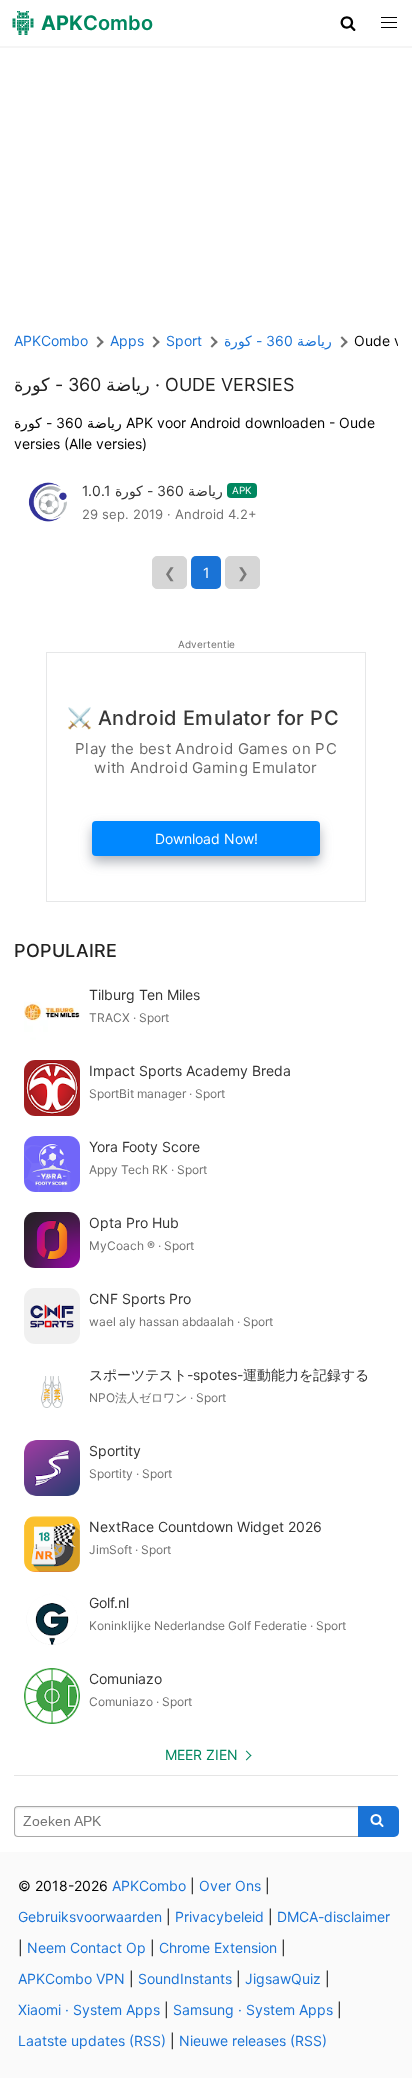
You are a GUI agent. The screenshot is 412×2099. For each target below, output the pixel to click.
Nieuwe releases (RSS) (253, 2040)
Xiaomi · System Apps (89, 2009)
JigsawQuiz (283, 1978)
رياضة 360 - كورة (82, 384)
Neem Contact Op (86, 1947)
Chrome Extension (218, 1947)
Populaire (65, 950)
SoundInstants (185, 1978)
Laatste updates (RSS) (92, 2040)
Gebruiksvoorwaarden (90, 1916)
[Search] (378, 1822)
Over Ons (230, 1885)
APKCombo (51, 340)
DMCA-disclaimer (333, 1916)
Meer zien (201, 1754)
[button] (348, 23)
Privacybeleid (219, 1916)
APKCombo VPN (71, 1978)
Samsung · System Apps (253, 2009)
